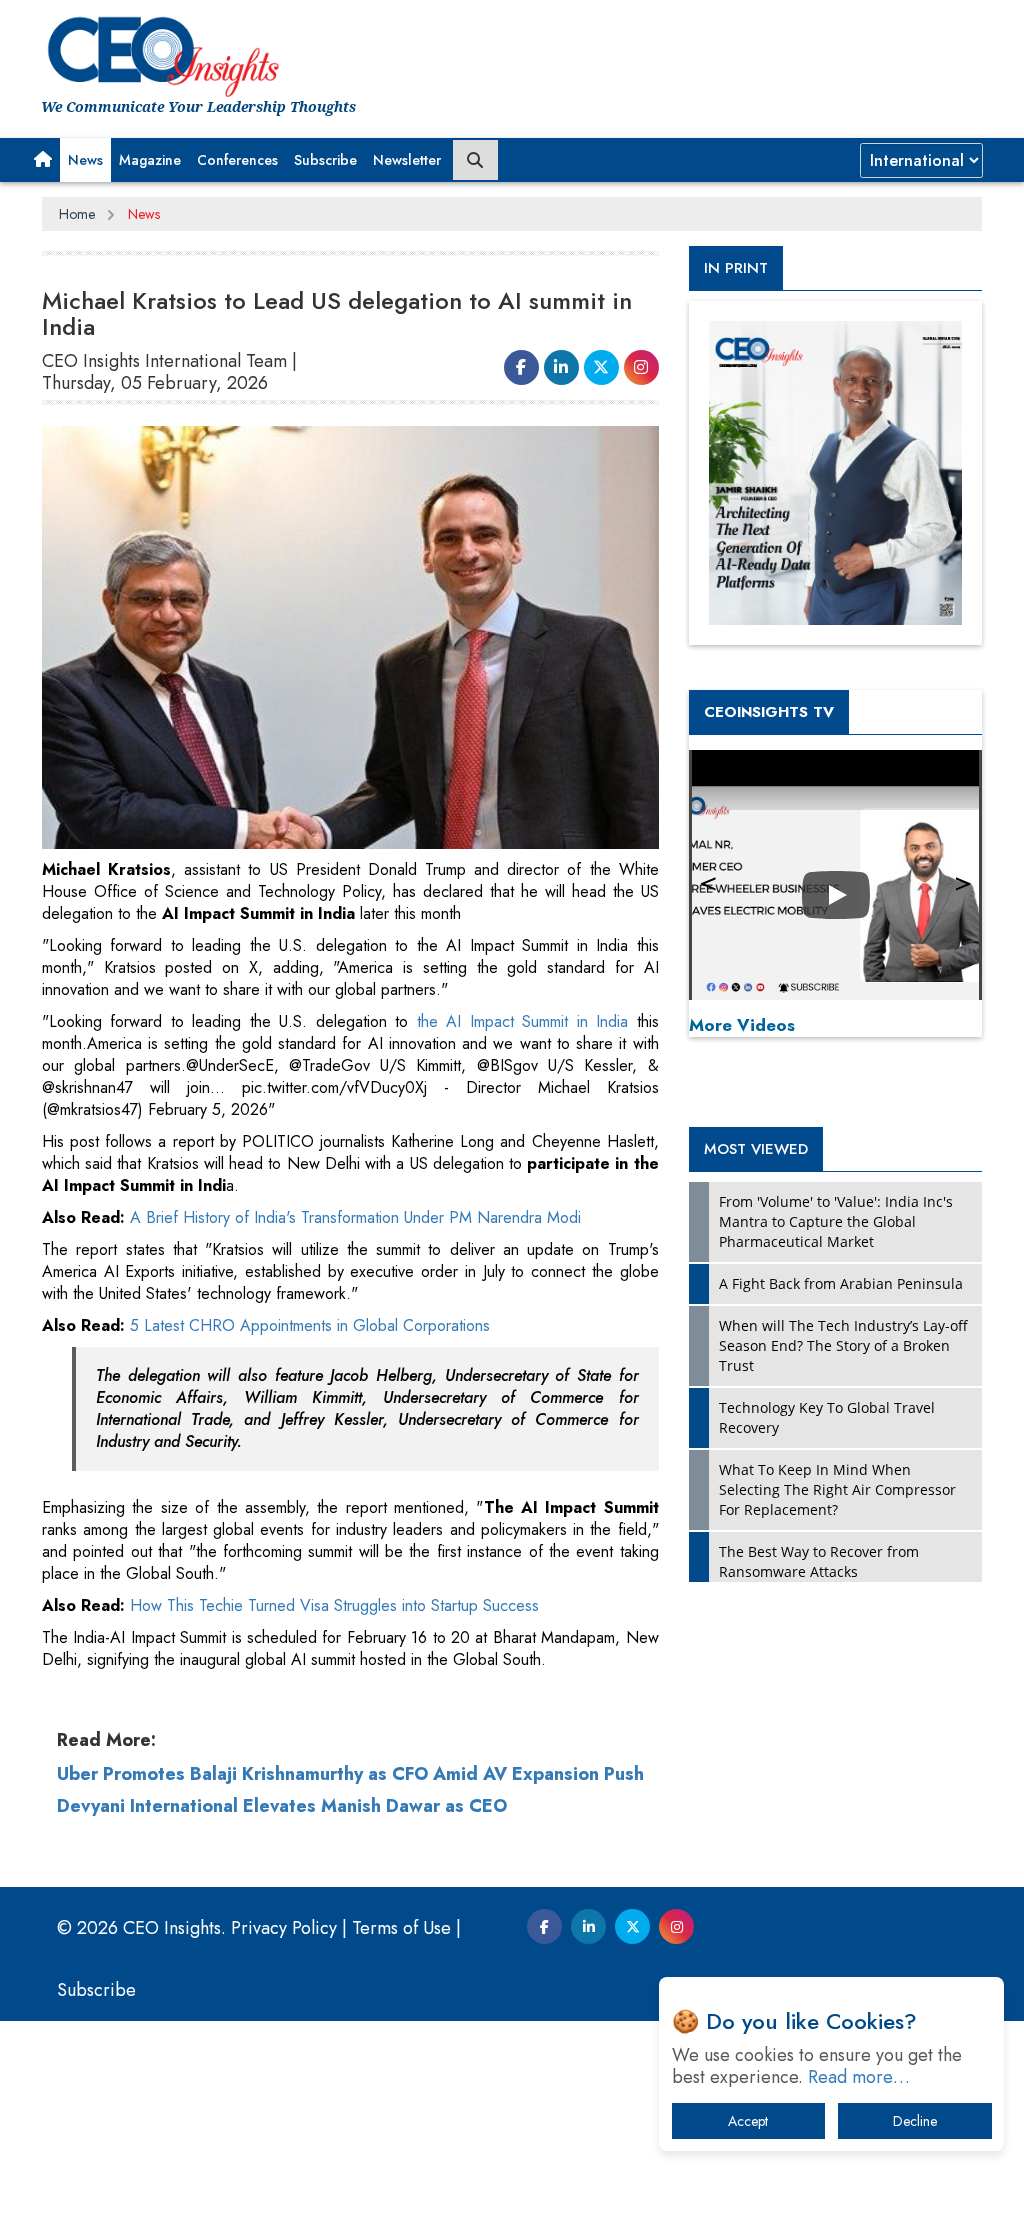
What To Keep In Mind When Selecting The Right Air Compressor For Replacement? (837, 1489)
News (85, 160)
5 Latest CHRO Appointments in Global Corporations (310, 1325)
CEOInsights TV (769, 712)
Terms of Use (401, 1928)
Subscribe (325, 160)
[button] (43, 160)
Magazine (150, 160)
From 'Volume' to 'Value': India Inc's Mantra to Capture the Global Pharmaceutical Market (836, 1221)
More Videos (742, 1025)
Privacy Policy (284, 1928)
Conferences (237, 160)
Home (77, 214)
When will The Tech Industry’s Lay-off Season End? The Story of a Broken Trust (843, 1345)
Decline (915, 2121)
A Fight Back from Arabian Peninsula (841, 1283)
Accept (748, 2121)
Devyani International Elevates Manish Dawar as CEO (282, 1806)
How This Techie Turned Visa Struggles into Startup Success (334, 1605)
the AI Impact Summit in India (518, 1021)
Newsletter (407, 160)
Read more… (859, 2077)
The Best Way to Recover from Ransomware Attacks (819, 1561)
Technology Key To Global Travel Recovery (827, 1417)
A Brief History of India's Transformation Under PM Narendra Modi (355, 1217)
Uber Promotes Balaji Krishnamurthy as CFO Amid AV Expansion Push (350, 1774)
